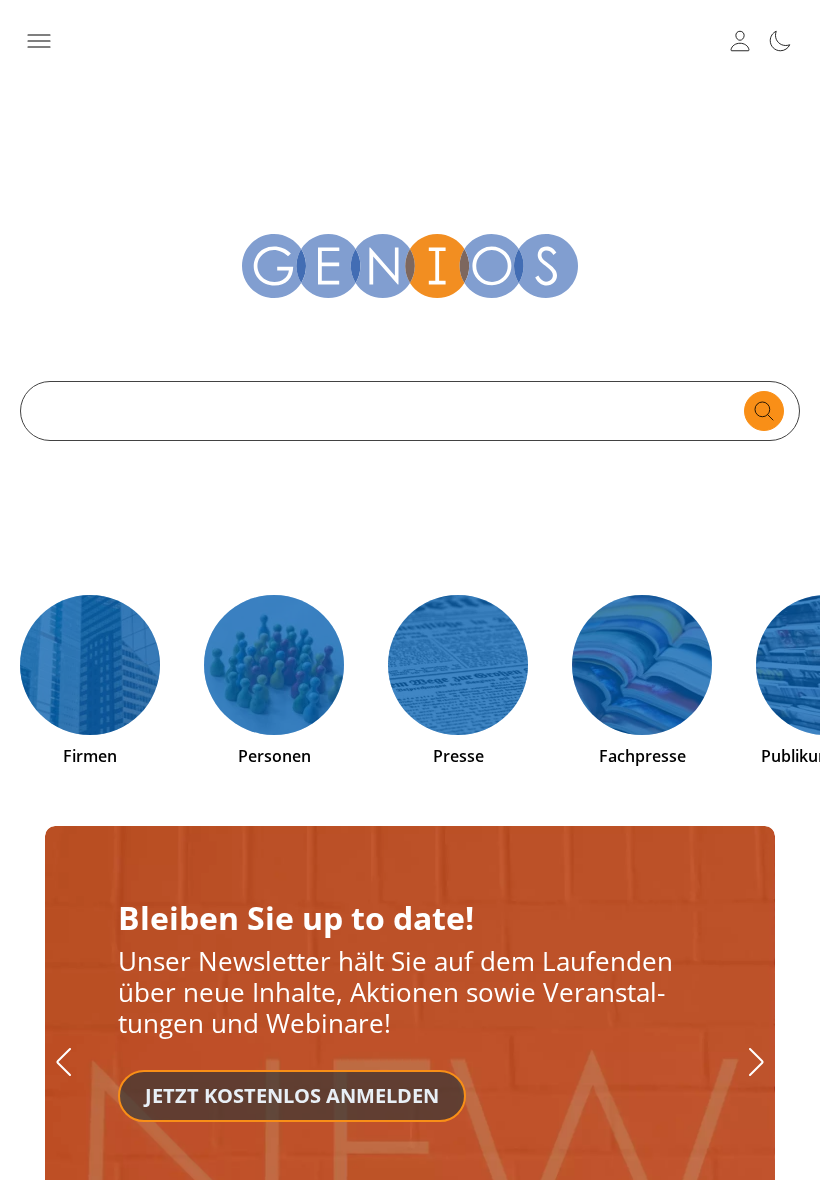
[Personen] (274, 665)
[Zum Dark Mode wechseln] (780, 41)
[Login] (740, 41)
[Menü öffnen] (39, 41)
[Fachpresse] (642, 665)
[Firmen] (90, 665)
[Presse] (458, 665)
